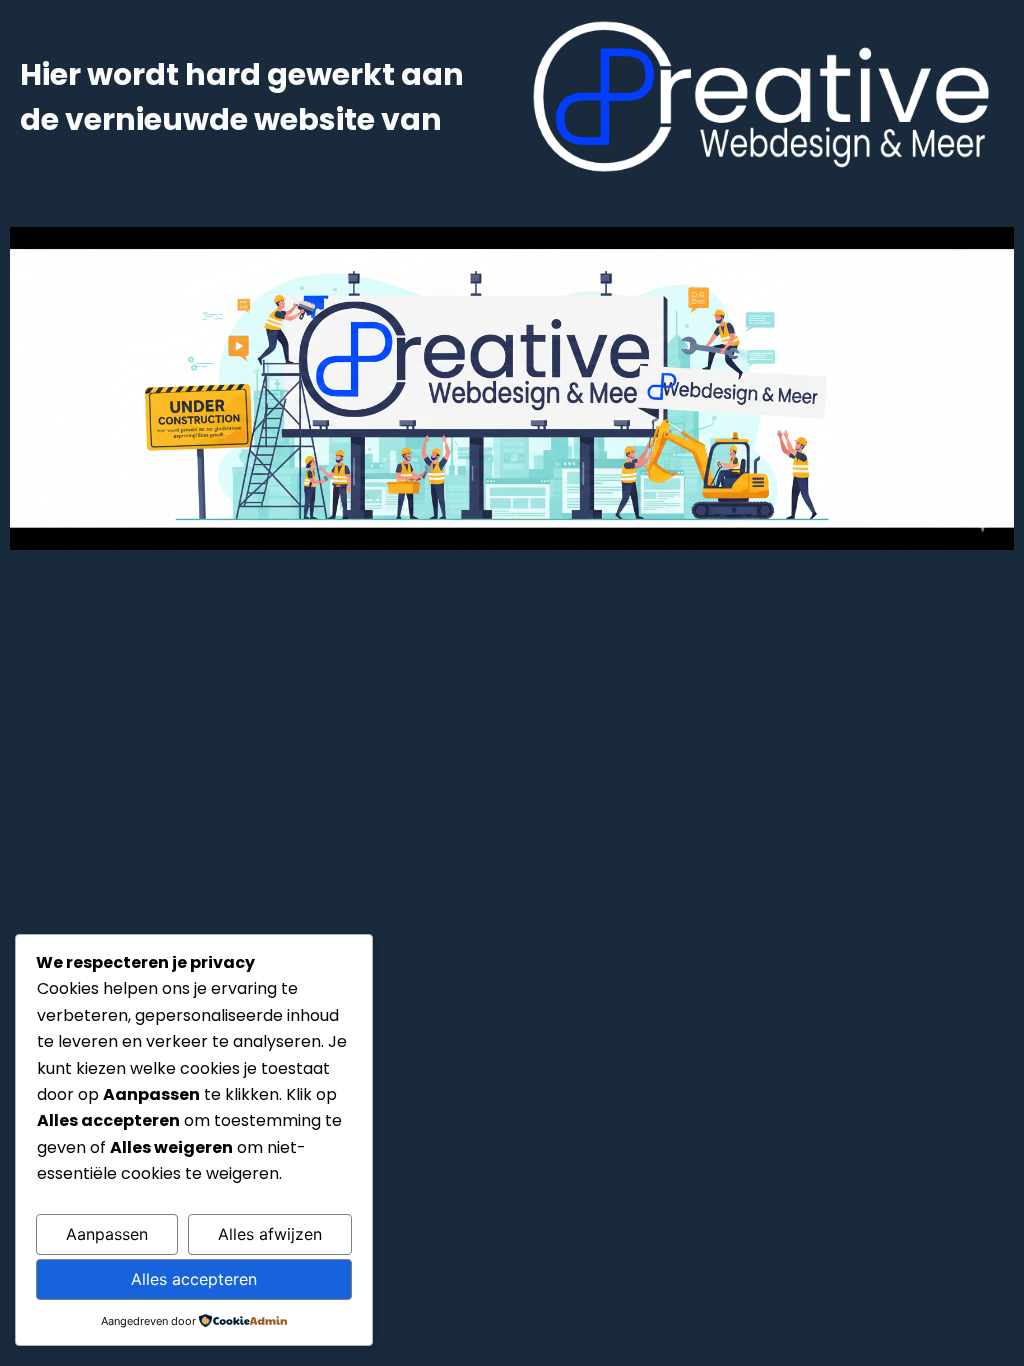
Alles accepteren (194, 1279)
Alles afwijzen (270, 1234)
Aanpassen (107, 1234)
